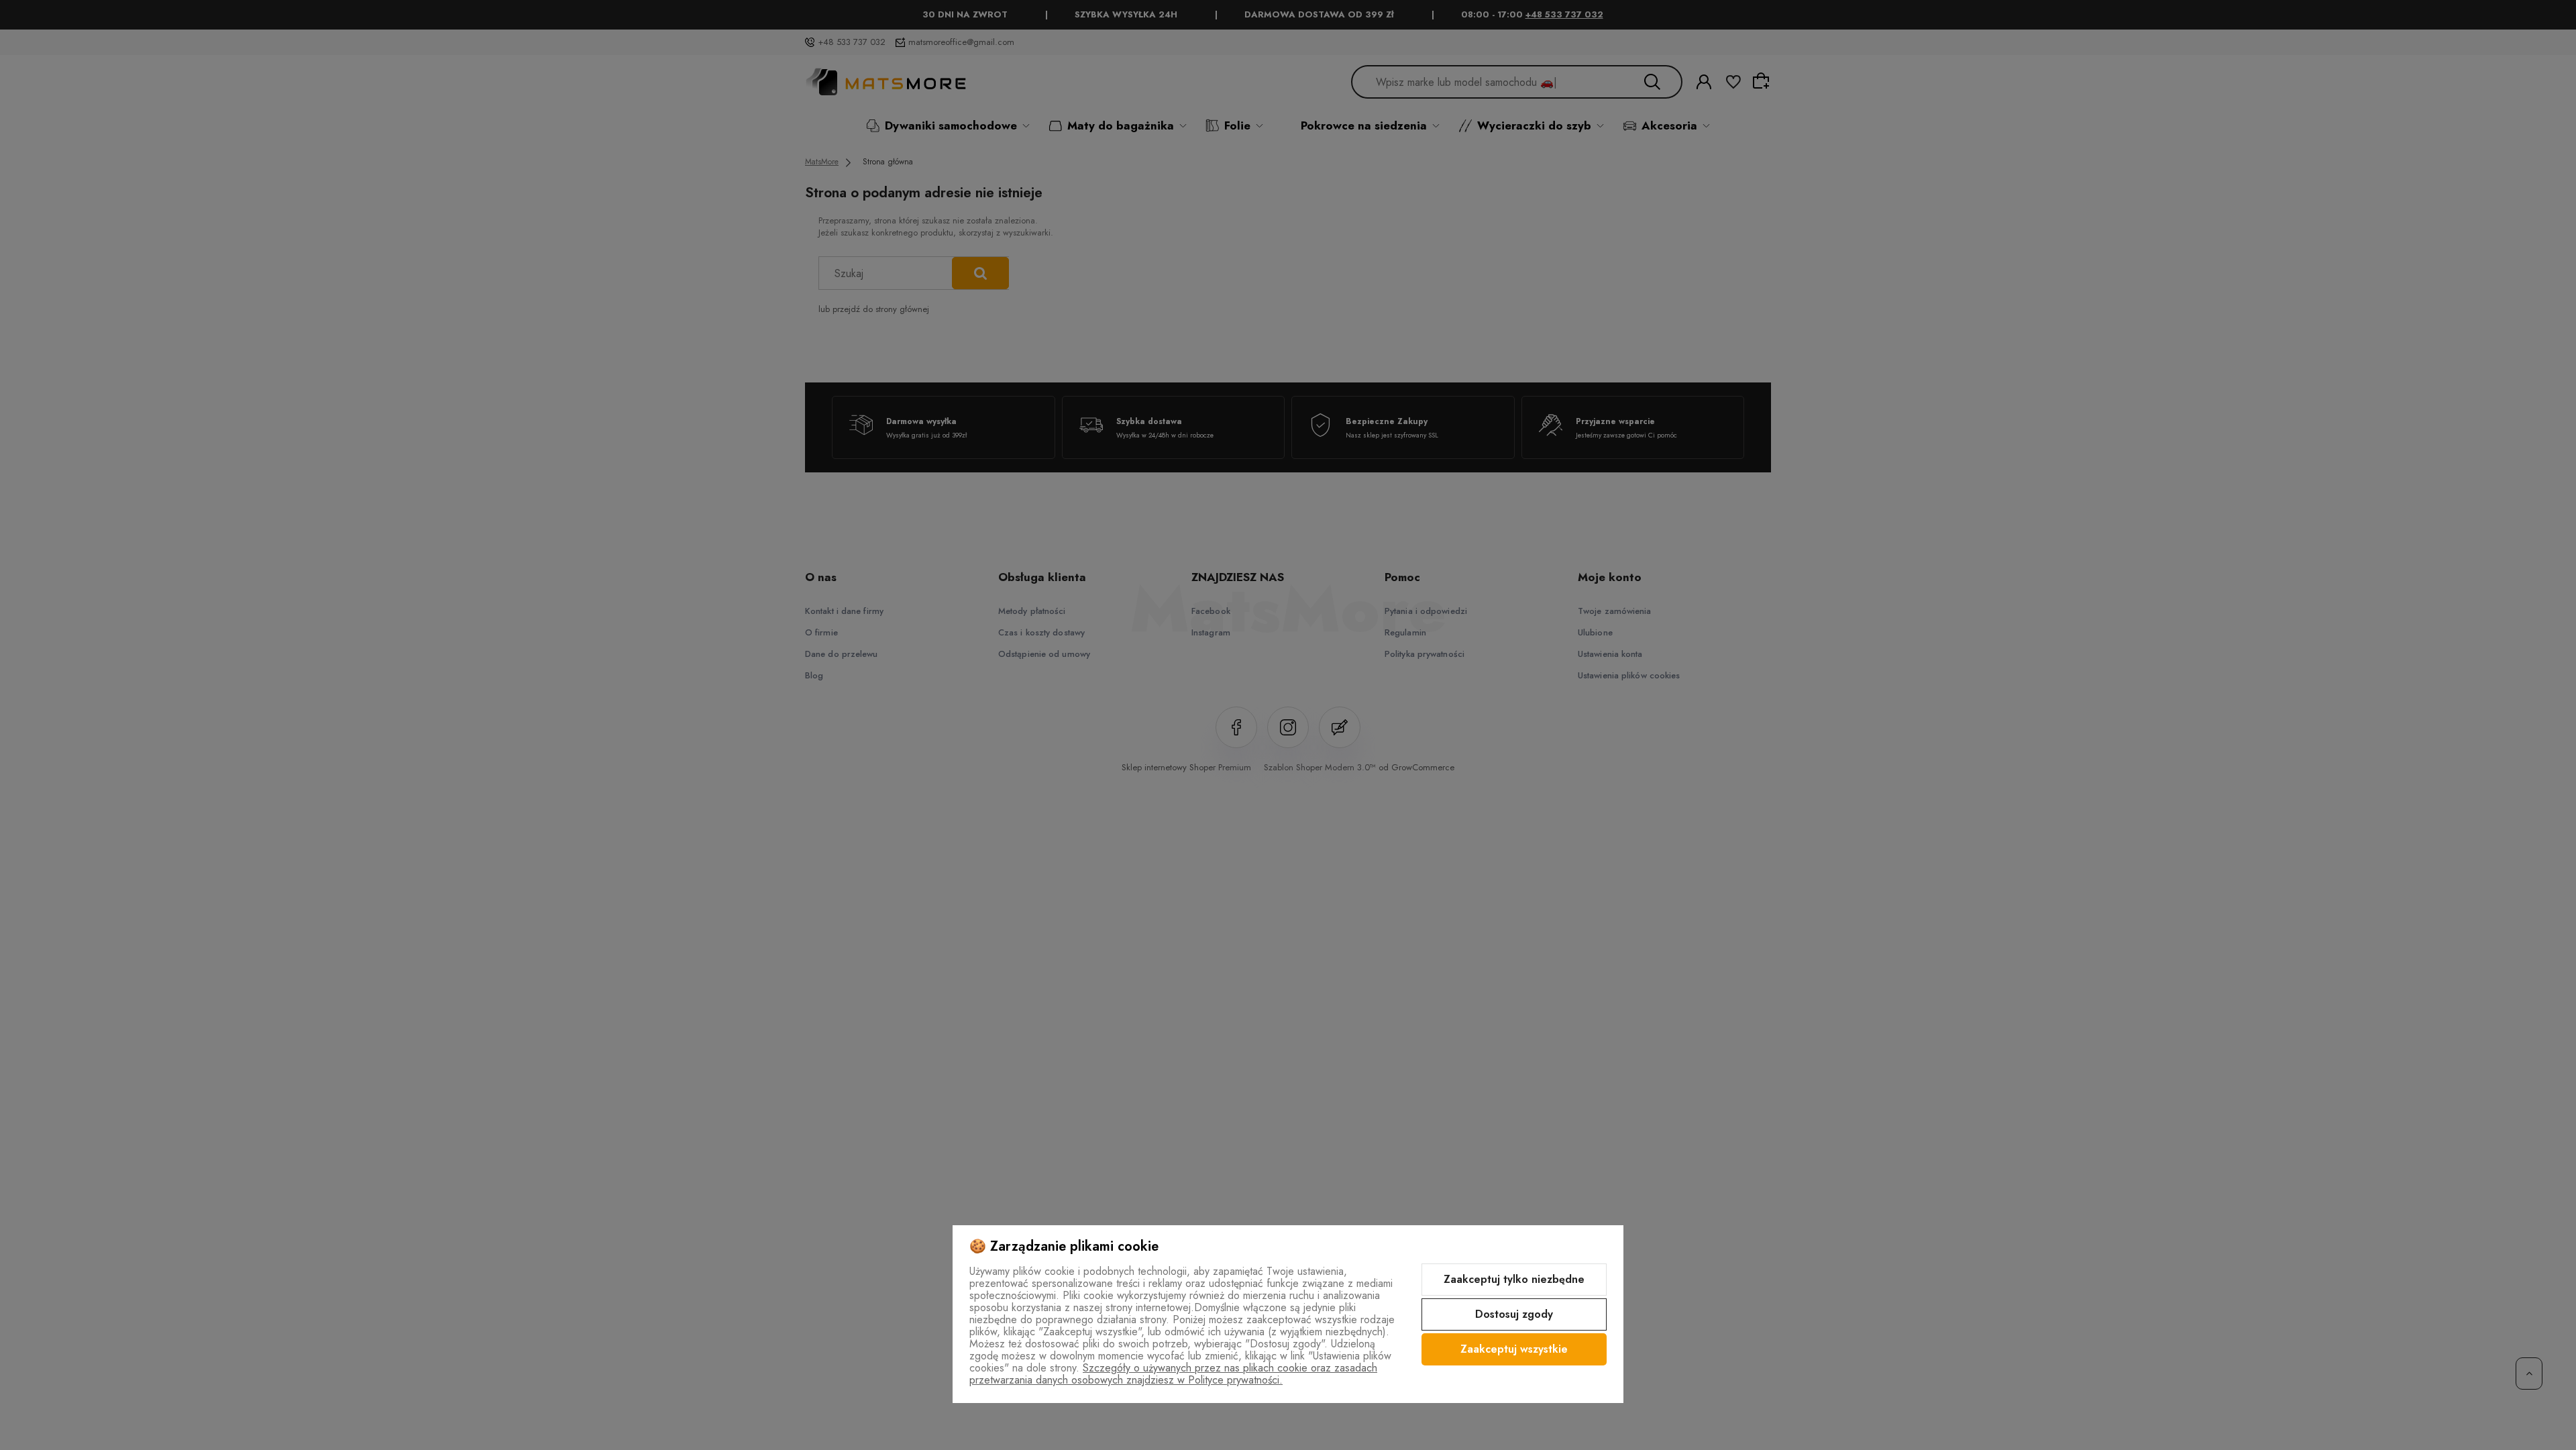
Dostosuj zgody (1514, 1314)
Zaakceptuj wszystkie (1514, 1349)
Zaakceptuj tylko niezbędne (1514, 1279)
